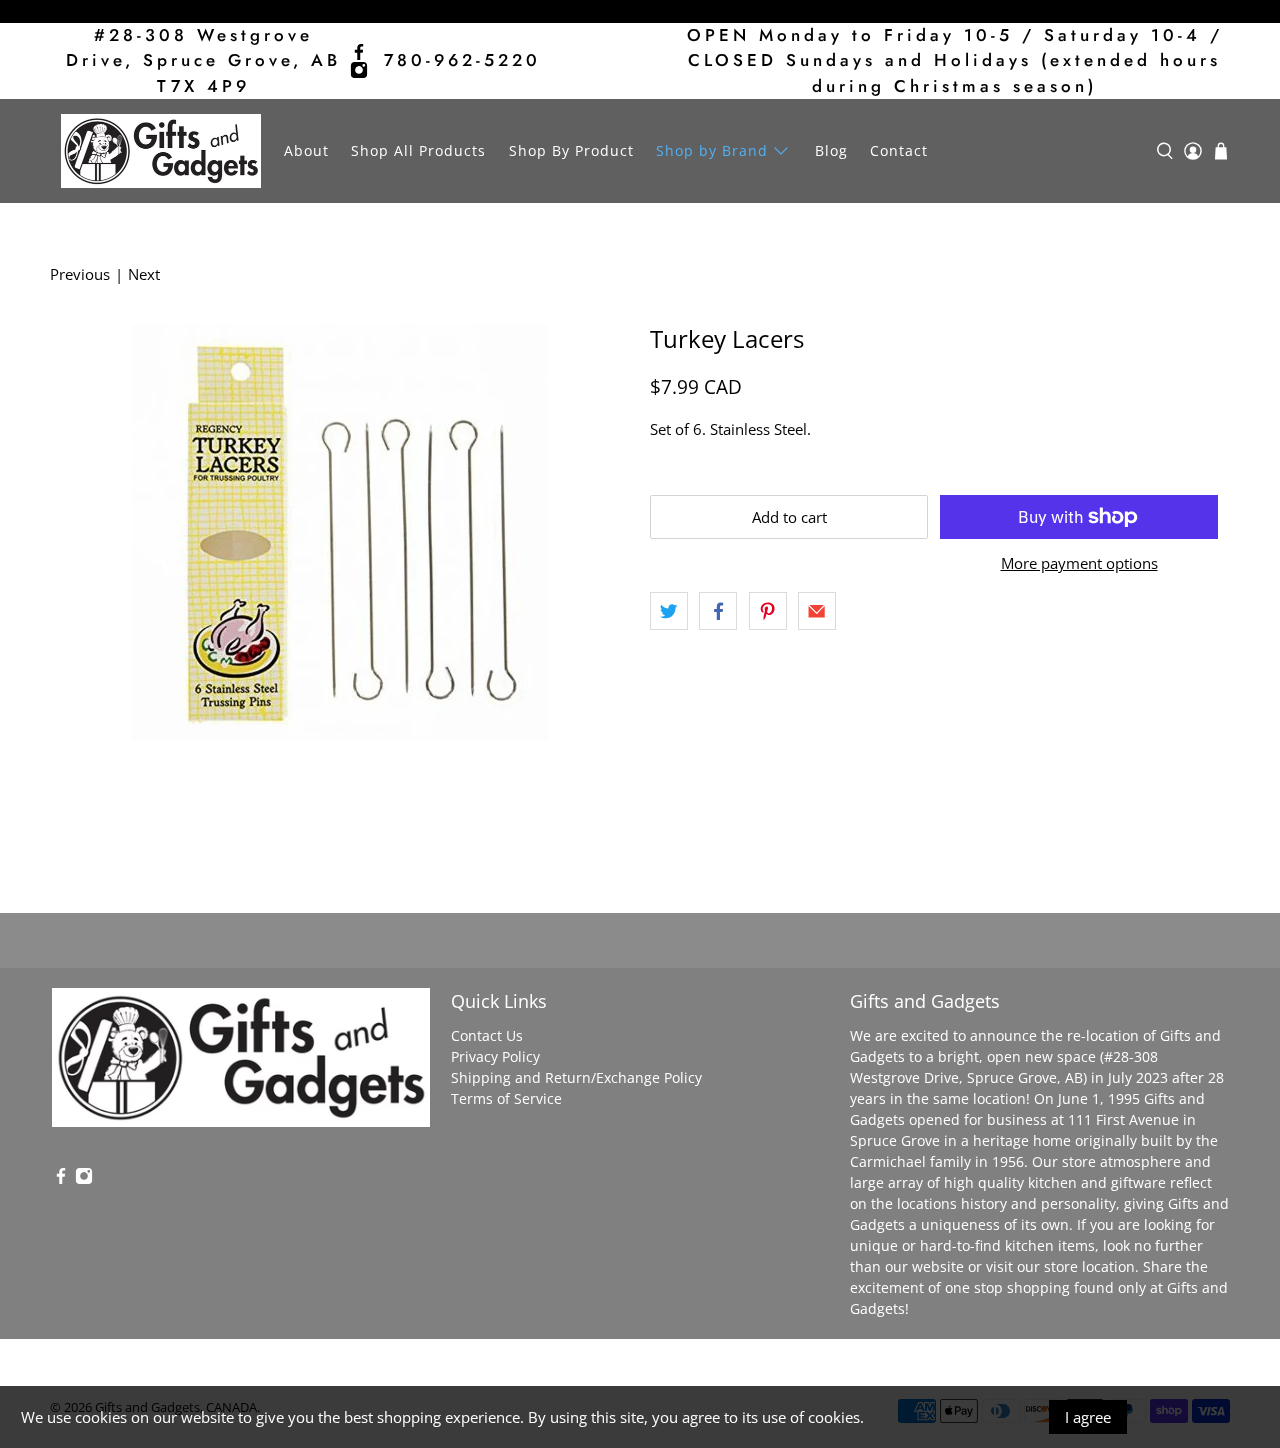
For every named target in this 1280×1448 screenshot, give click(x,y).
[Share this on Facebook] (718, 611)
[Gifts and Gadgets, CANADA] (161, 151)
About (306, 150)
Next (144, 274)
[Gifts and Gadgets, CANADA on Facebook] (359, 52)
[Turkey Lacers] (340, 533)
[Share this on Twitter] (669, 611)
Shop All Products (418, 150)
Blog (831, 150)
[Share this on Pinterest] (768, 611)
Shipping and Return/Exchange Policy (576, 1077)
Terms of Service (506, 1098)
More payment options (1079, 563)
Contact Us (487, 1035)
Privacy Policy (495, 1056)
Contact (899, 150)
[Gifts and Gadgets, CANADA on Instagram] (359, 70)
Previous (80, 274)
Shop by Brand (712, 150)
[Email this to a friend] (817, 611)
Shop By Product (571, 150)
